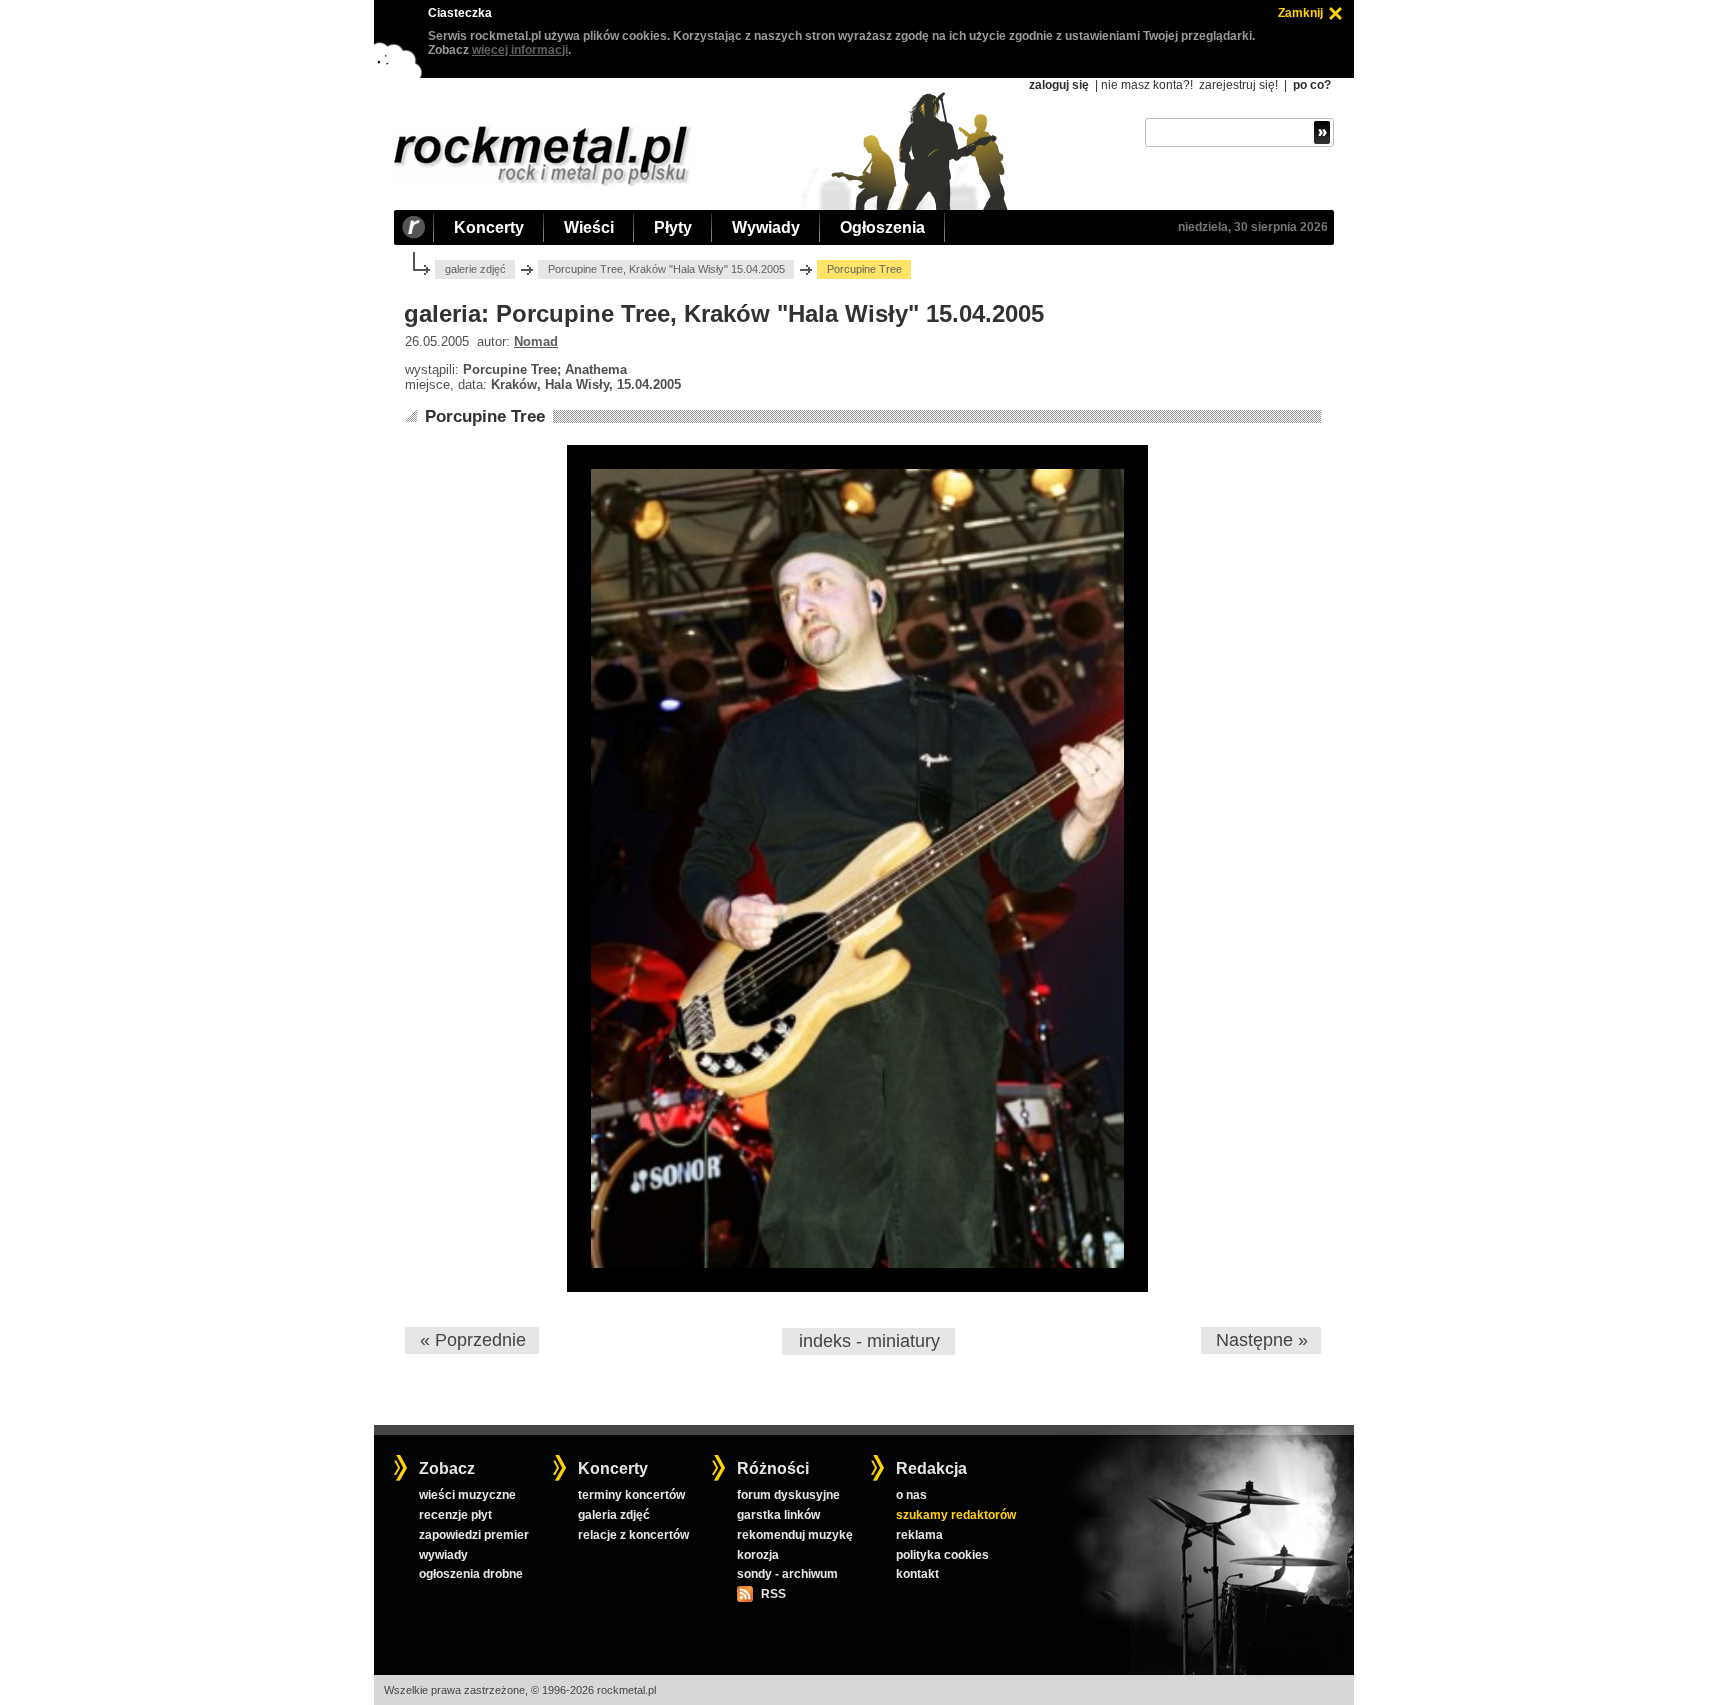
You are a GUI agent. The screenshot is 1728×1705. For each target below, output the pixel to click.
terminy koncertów (631, 1495)
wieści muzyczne (467, 1495)
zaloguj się (1059, 85)
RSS (773, 1594)
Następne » (1262, 1340)
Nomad (536, 341)
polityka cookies (942, 1555)
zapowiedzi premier (474, 1535)
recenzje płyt (455, 1515)
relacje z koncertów (633, 1535)
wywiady (443, 1555)
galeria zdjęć (614, 1515)
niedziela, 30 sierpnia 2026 (1253, 227)
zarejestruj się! (1238, 85)
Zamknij (1300, 13)
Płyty (673, 227)
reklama (919, 1535)
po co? (1312, 85)
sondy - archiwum (787, 1574)
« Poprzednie (473, 1340)
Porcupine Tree (485, 416)
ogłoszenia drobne (471, 1574)
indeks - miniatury (869, 1341)
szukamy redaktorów (956, 1515)
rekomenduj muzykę (795, 1535)
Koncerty (489, 227)
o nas (911, 1495)
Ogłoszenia (882, 227)
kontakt (917, 1574)
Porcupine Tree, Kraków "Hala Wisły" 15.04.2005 (666, 269)
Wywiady (766, 227)
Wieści (589, 227)
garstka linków (778, 1515)
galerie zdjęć (475, 269)
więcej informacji (520, 50)
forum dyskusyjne (788, 1495)
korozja (758, 1555)
